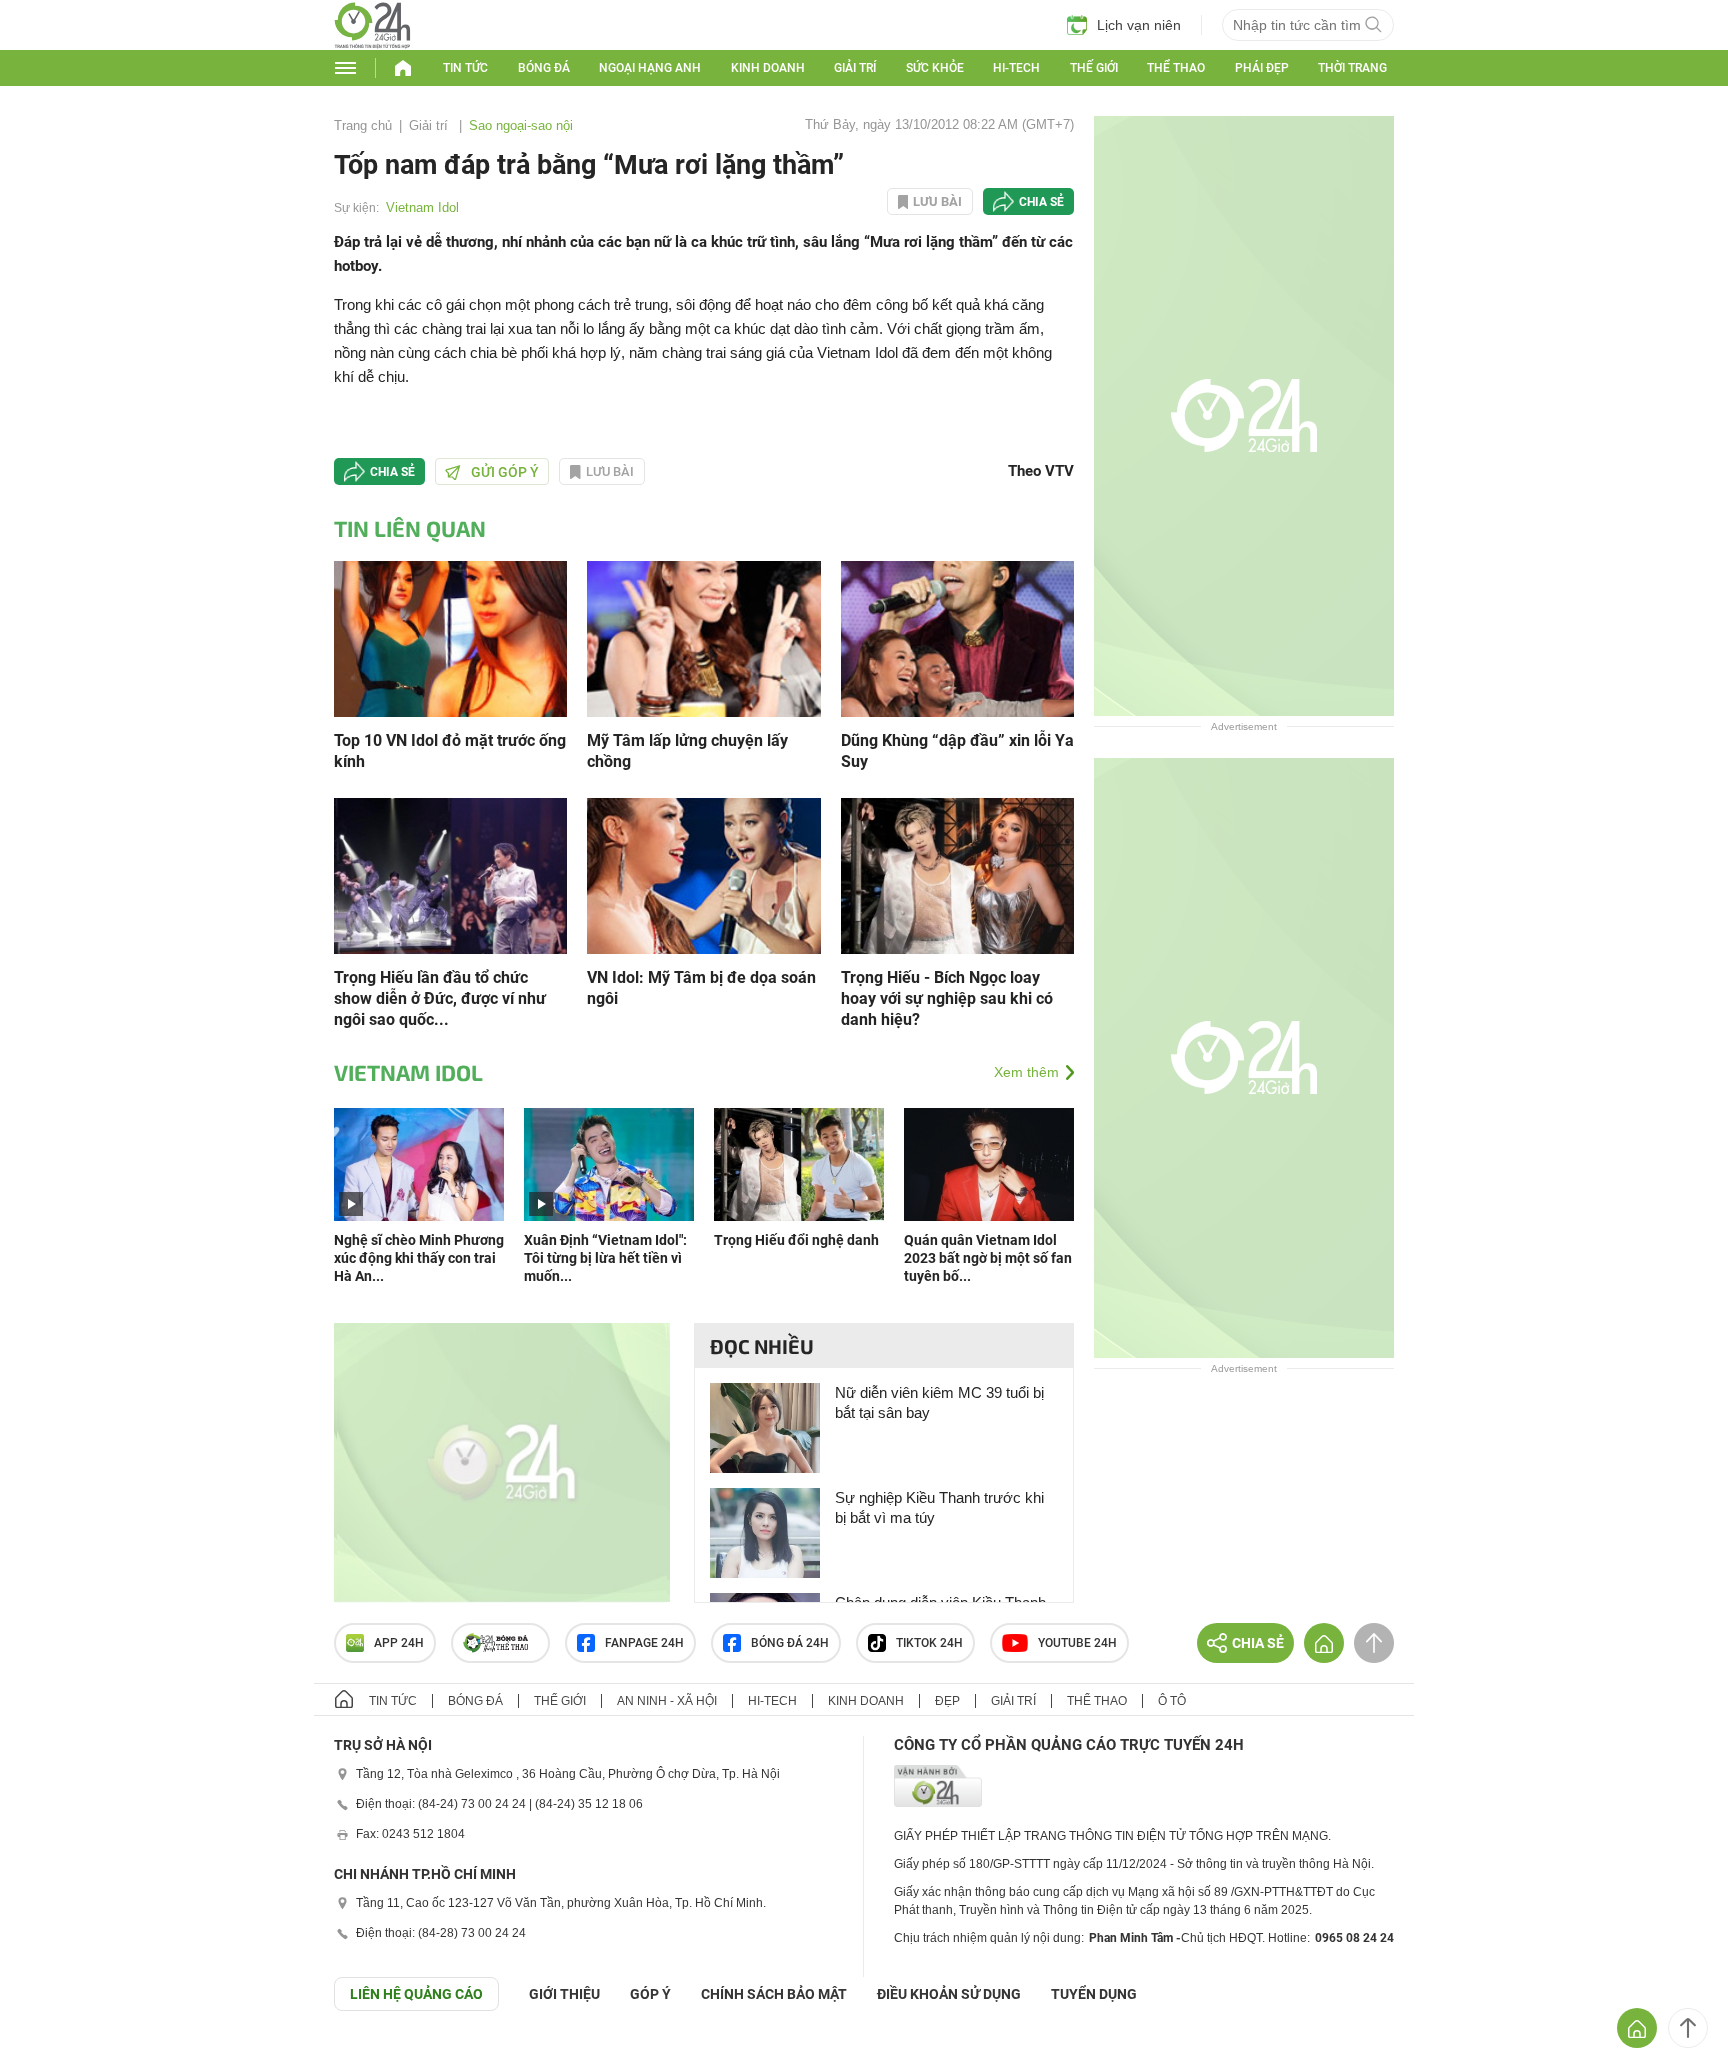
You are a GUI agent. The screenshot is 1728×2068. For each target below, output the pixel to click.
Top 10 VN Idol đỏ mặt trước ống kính (450, 751)
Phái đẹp (1262, 68)
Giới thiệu (564, 1994)
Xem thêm (1026, 1072)
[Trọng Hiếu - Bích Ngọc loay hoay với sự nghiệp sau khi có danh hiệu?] (957, 874)
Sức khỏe (935, 68)
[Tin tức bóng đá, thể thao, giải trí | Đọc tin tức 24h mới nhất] (372, 43)
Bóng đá (544, 68)
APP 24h (399, 1643)
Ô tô (1172, 1701)
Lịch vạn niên (1139, 25)
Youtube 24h (1077, 1643)
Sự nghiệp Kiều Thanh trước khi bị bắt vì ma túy (939, 1507)
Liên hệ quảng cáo (416, 1994)
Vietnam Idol (422, 207)
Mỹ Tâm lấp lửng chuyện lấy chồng (687, 751)
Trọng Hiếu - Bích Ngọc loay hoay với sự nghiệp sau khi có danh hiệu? (947, 998)
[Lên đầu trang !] (1688, 2028)
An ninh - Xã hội (667, 1701)
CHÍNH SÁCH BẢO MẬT (774, 1994)
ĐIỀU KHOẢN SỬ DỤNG (949, 1994)
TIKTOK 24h (929, 1643)
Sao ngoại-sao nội (521, 125)
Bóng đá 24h (790, 1643)
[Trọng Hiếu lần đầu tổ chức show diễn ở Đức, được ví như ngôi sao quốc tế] (450, 874)
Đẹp (947, 1701)
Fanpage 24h (644, 1643)
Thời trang (1352, 68)
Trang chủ (363, 125)
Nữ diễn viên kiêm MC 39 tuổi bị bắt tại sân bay (939, 1402)
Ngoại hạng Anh (650, 68)
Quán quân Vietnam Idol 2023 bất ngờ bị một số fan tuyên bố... (988, 1258)
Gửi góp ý (505, 472)
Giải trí (855, 68)
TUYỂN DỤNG (1094, 1994)
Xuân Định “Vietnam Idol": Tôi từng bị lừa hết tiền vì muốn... (605, 1258)
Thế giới (1094, 68)
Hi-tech (1016, 68)
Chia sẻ (1041, 202)
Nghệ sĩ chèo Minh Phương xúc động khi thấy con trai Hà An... (419, 1258)
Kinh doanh (768, 68)
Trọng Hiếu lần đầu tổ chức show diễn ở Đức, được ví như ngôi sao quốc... (440, 998)
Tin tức (465, 68)
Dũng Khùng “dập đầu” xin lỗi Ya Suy (957, 751)
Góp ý (650, 1994)
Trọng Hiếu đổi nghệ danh (796, 1240)
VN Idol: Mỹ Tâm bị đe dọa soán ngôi (701, 988)
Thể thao (1176, 68)
